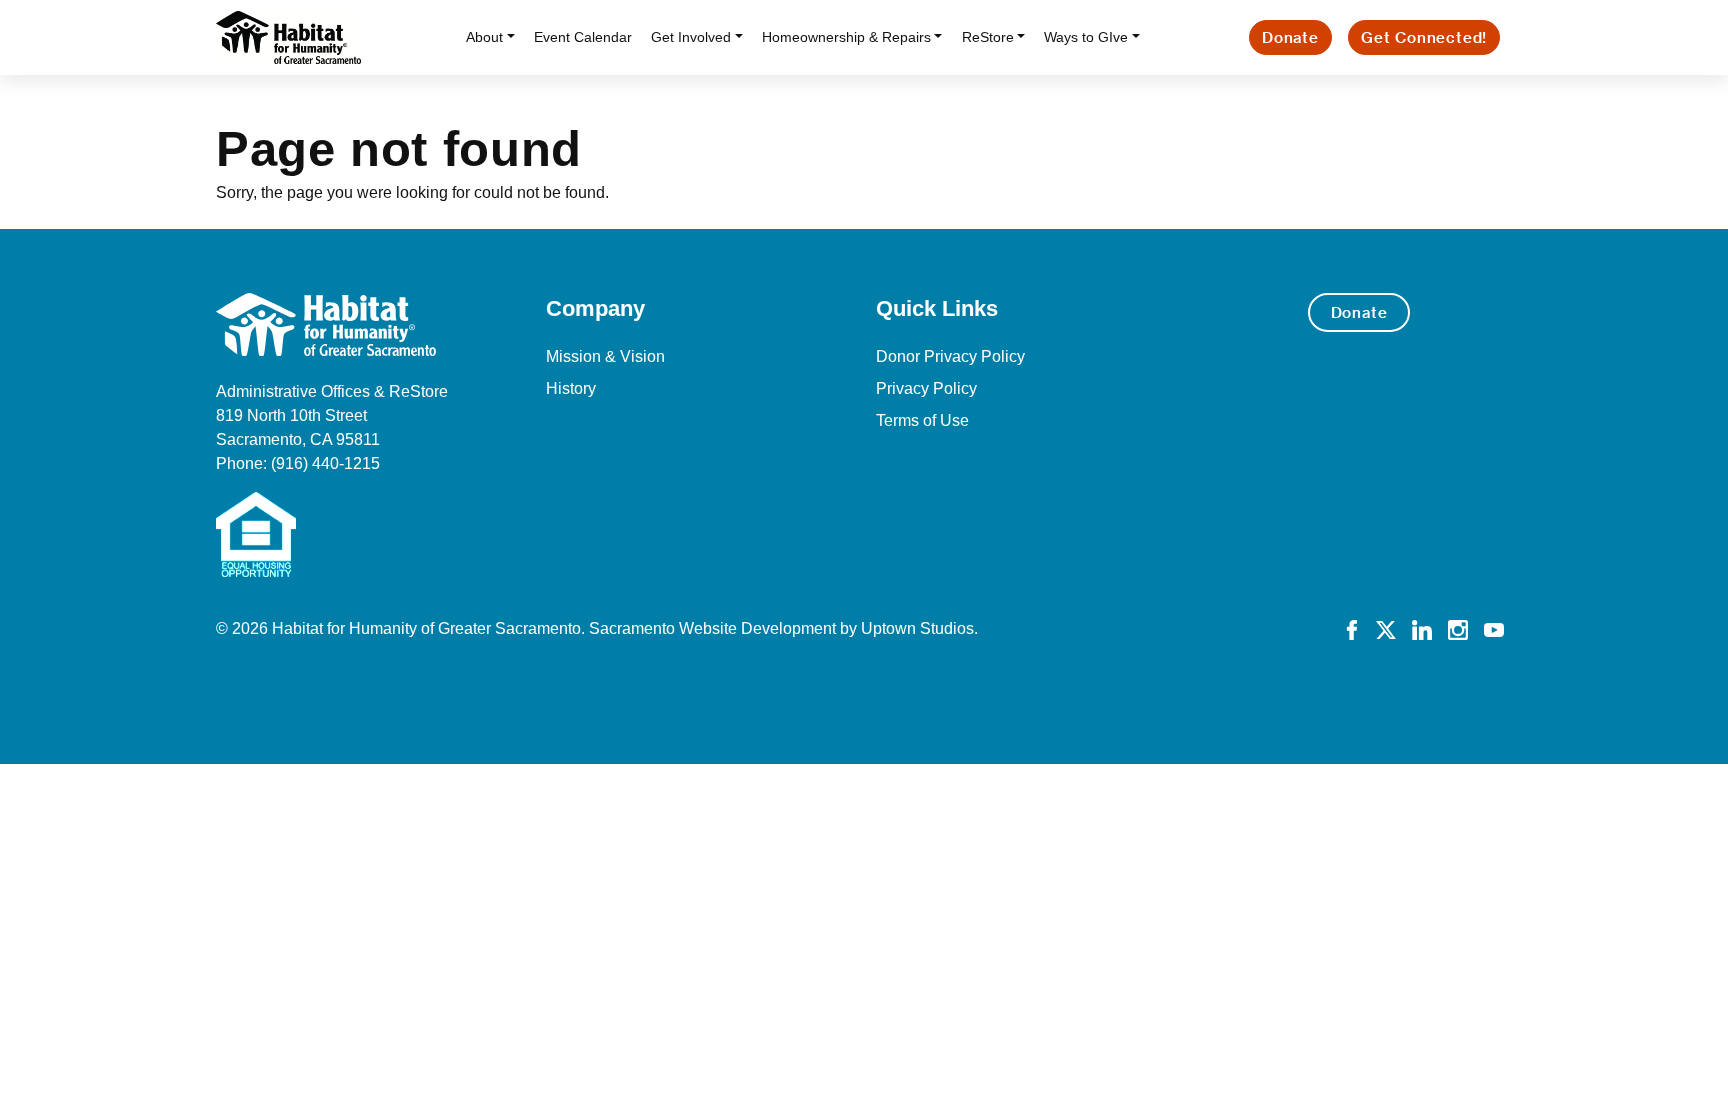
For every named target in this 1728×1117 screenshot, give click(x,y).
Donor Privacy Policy (950, 356)
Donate (1290, 37)
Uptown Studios (917, 628)
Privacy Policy (926, 388)
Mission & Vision (605, 356)
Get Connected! (1424, 37)
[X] (1386, 628)
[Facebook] (1352, 628)
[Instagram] (1458, 628)
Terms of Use (922, 420)
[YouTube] (1494, 628)
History (571, 388)
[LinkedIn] (1422, 628)
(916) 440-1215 (325, 463)
